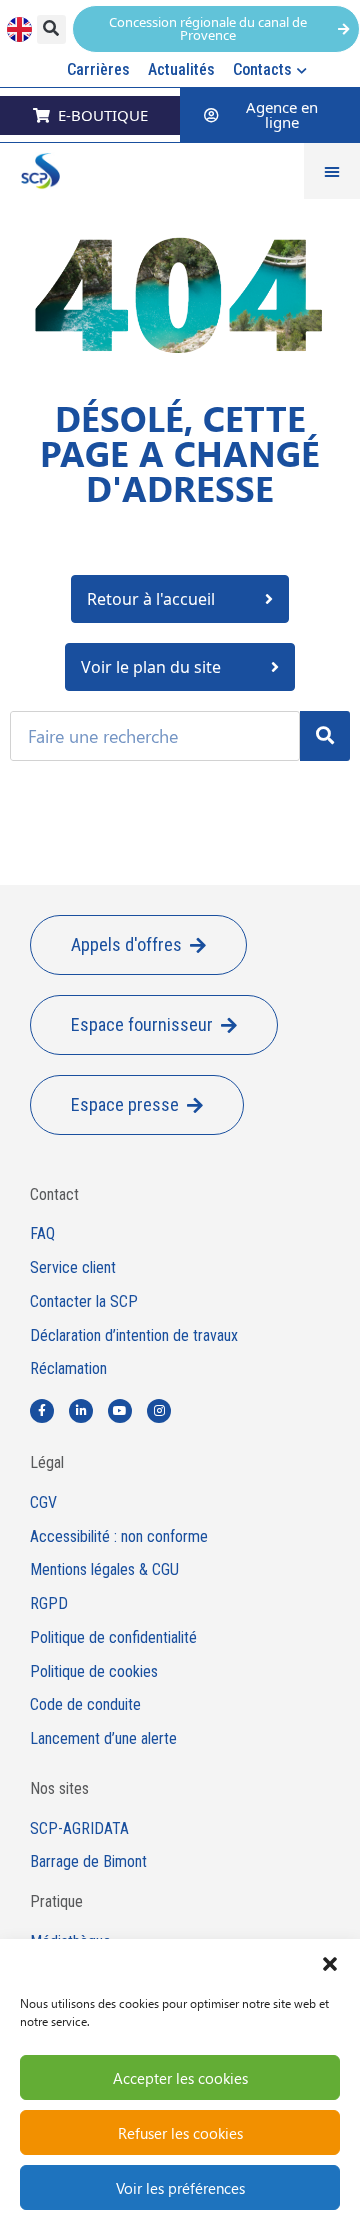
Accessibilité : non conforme (119, 1537)
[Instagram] (159, 1411)
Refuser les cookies (180, 2133)
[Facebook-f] (42, 1411)
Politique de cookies (94, 1672)
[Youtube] (120, 1411)
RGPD (49, 1604)
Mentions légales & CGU (104, 1570)
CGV (43, 1503)
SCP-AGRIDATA (79, 1829)
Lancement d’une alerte (103, 1739)
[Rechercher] (325, 736)
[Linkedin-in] (81, 1411)
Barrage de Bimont (88, 1862)
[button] (330, 1964)
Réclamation (68, 1369)
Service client (73, 1268)
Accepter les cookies (180, 2078)
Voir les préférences (180, 2188)
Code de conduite (85, 1705)
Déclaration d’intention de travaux (134, 1336)
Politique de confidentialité (113, 1638)
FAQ (42, 1234)
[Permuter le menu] (332, 171)
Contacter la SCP (84, 1302)
